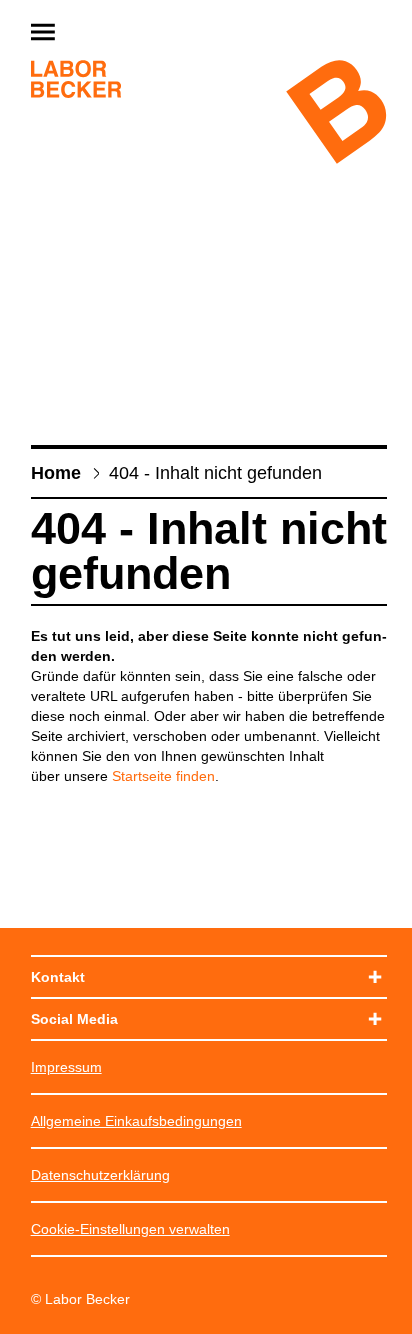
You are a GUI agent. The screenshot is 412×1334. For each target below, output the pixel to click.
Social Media (74, 1019)
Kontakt (58, 977)
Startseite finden (163, 776)
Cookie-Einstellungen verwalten (130, 1229)
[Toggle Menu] (91, 33)
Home (56, 473)
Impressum (66, 1067)
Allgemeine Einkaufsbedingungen (136, 1121)
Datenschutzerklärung (100, 1175)
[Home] (76, 81)
